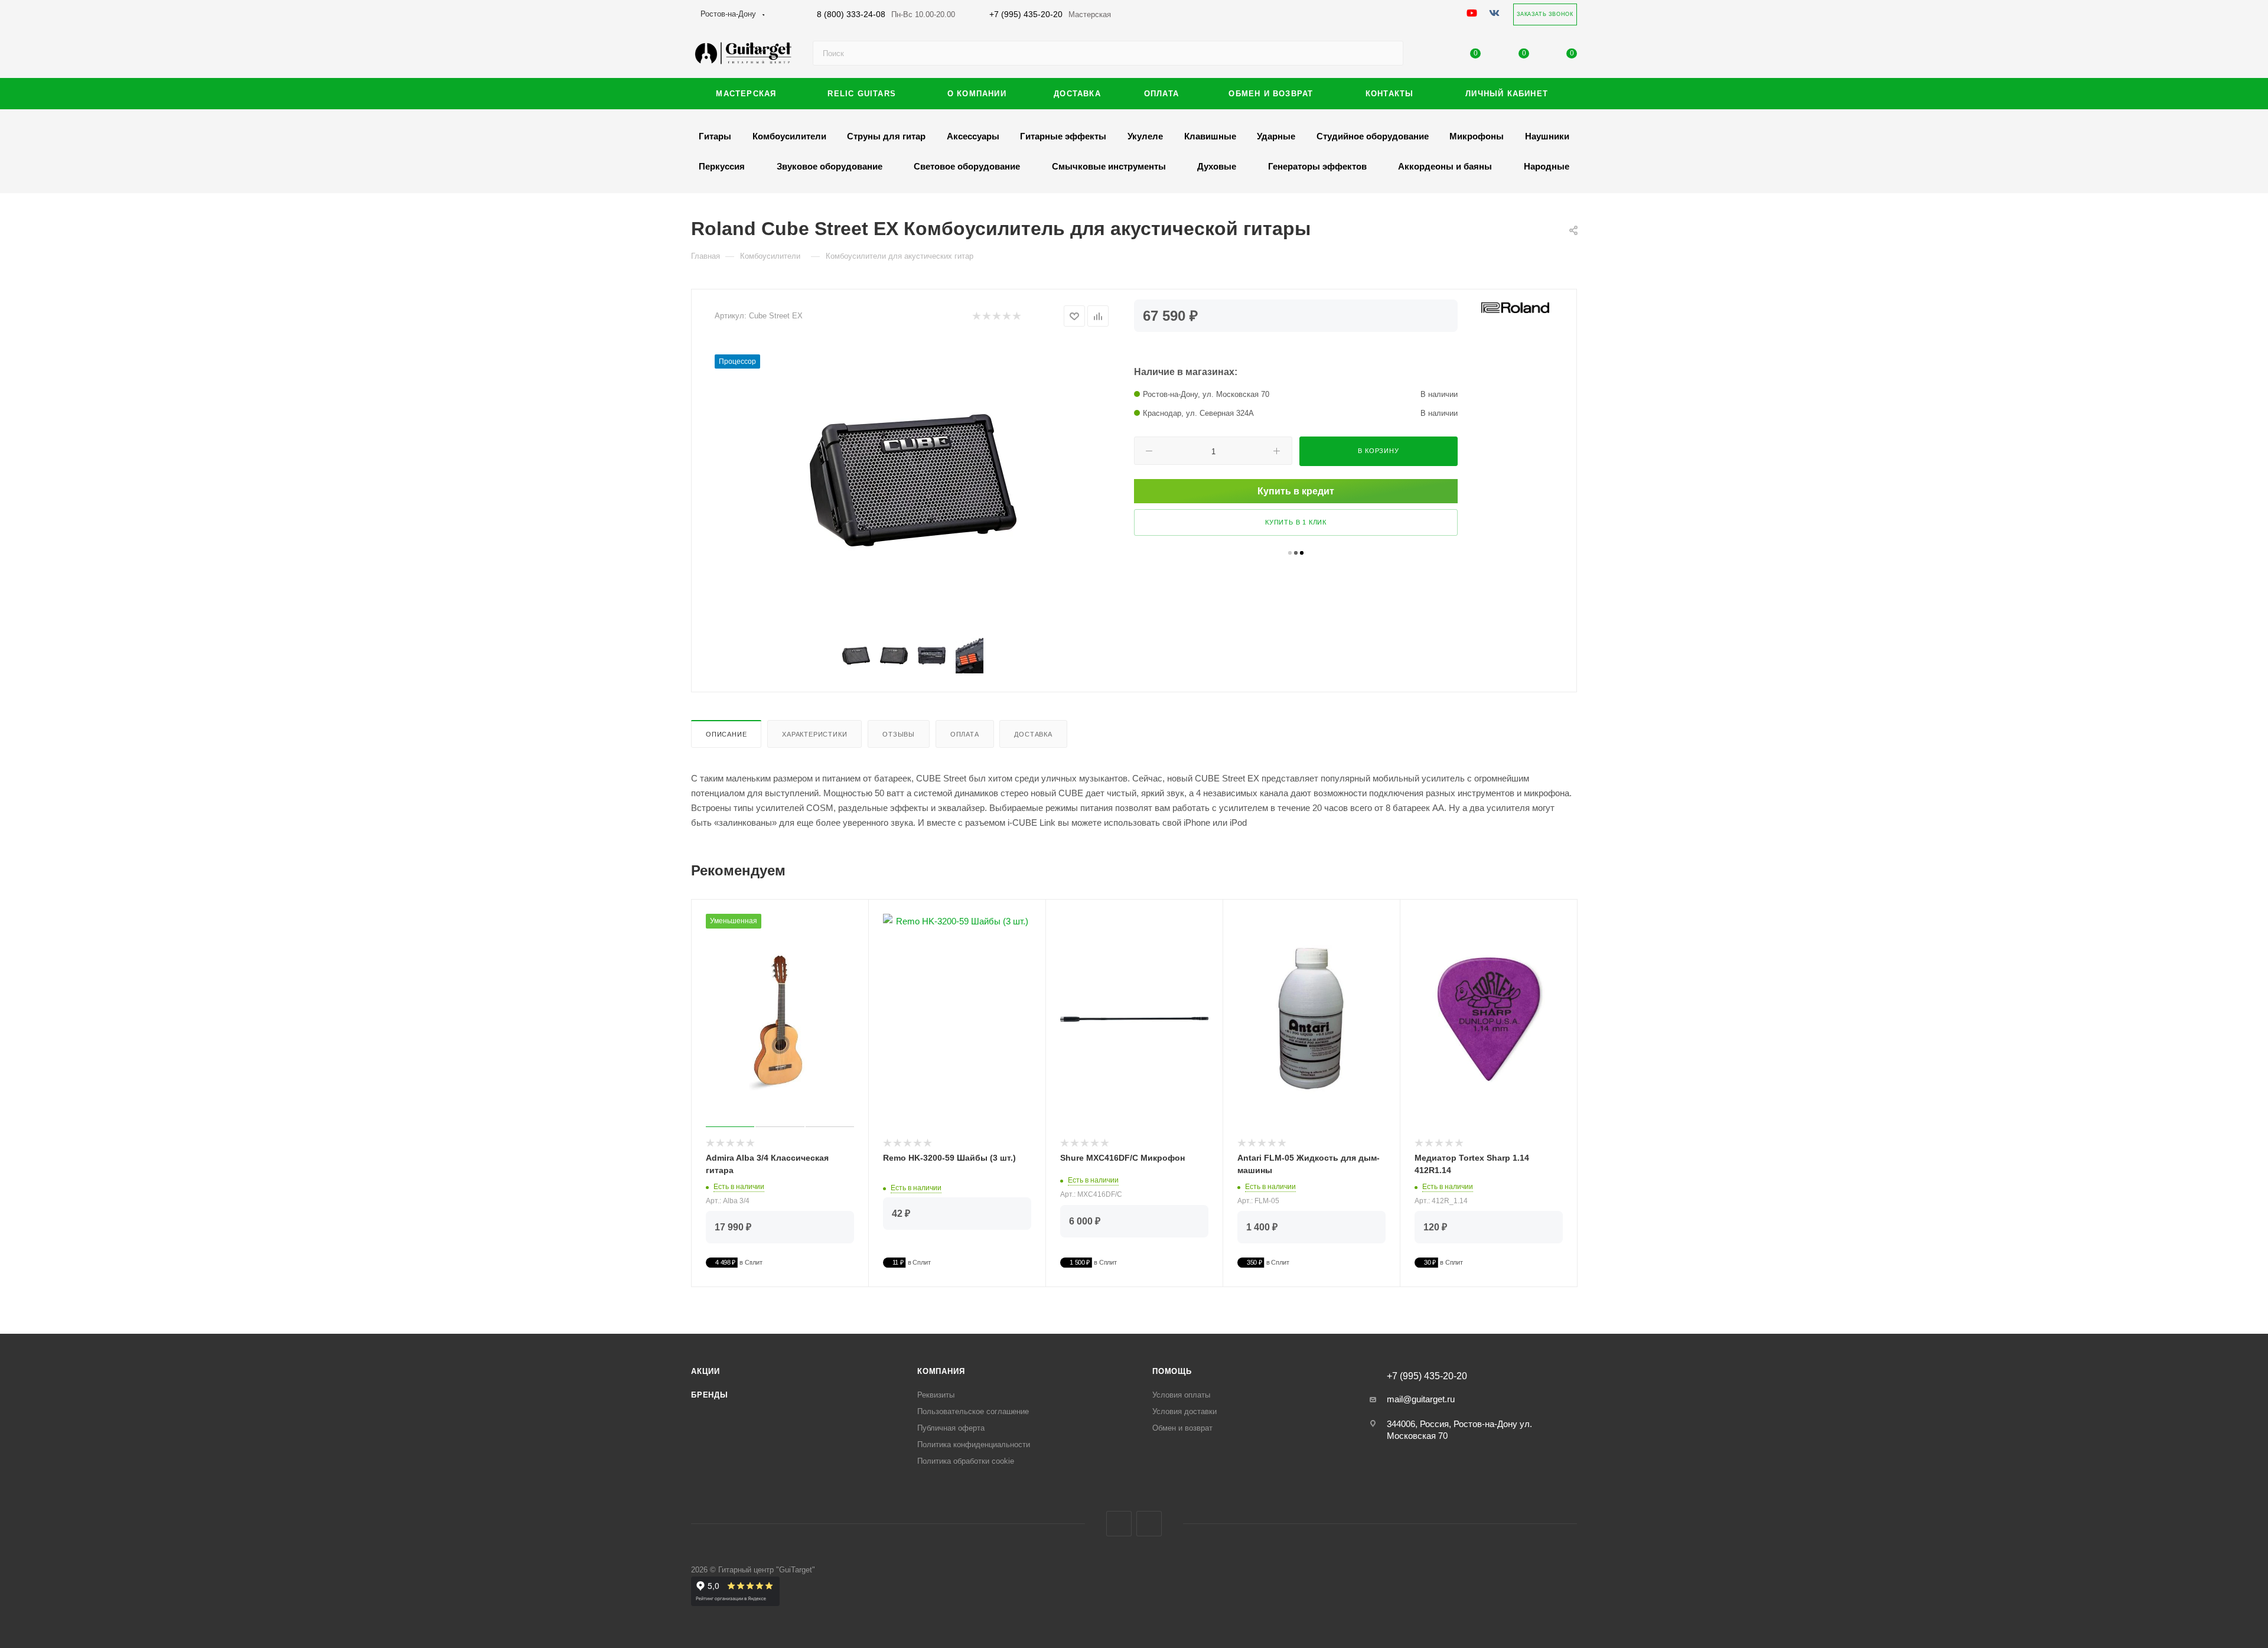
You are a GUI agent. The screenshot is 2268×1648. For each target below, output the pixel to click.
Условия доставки (1184, 1411)
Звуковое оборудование (830, 166)
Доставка (1033, 734)
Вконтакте (1119, 1524)
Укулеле (1145, 136)
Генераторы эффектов (1317, 166)
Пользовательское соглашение (973, 1411)
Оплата (965, 734)
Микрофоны (1477, 136)
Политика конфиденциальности (974, 1445)
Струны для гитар (886, 136)
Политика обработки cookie (966, 1461)
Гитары (715, 136)
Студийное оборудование (1373, 136)
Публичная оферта (951, 1428)
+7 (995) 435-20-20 (1050, 14)
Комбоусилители (789, 136)
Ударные (1276, 136)
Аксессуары (973, 136)
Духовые (1217, 166)
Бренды (710, 1395)
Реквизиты (936, 1395)
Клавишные (1210, 136)
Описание (726, 734)
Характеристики (814, 734)
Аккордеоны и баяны (1445, 166)
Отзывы (899, 734)
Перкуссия (722, 166)
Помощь (1172, 1371)
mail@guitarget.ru (1421, 1399)
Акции (706, 1371)
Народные (1547, 166)
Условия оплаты (1181, 1395)
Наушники (1547, 136)
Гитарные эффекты (1063, 136)
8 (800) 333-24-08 (886, 14)
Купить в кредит (1296, 491)
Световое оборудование (967, 166)
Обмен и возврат (1182, 1428)
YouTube (1149, 1524)
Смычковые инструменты (1109, 166)
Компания (941, 1371)
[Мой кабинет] (1428, 56)
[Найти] (1389, 53)
